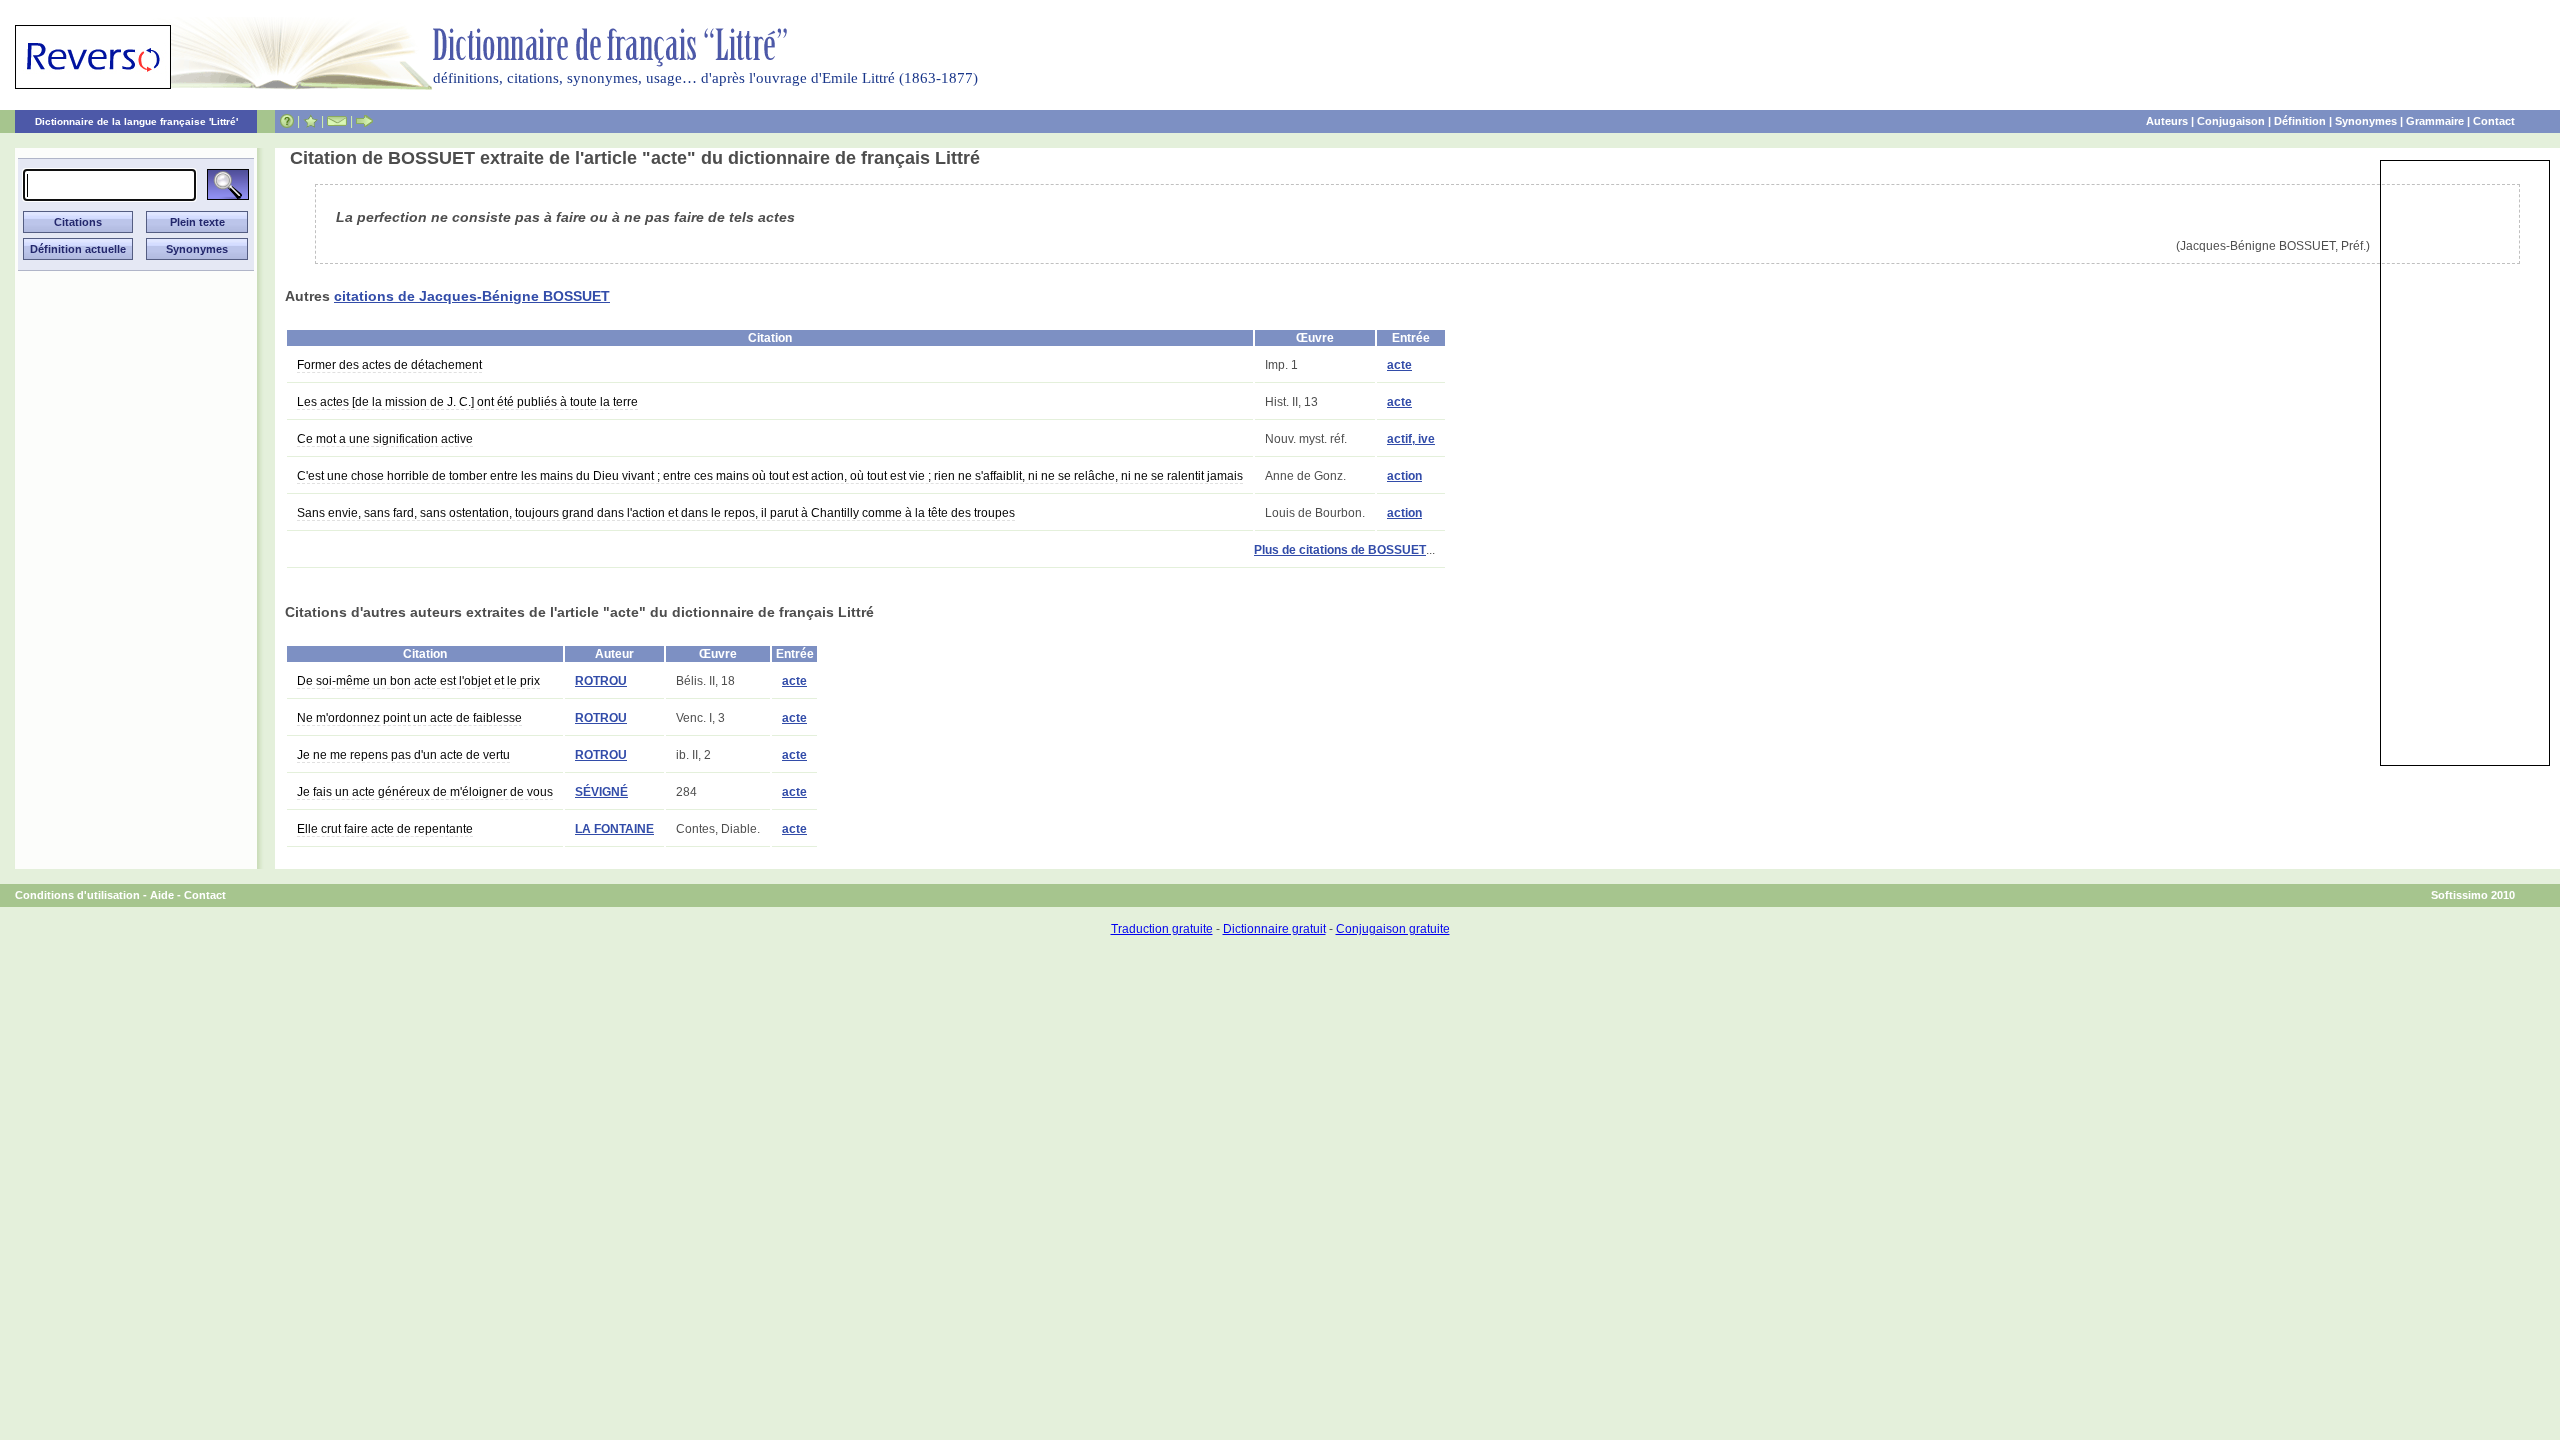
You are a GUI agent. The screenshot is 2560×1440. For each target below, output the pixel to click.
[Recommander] (364, 121)
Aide (162, 895)
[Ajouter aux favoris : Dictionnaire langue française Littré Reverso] (310, 121)
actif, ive (1411, 439)
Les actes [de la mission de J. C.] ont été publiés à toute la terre (467, 402)
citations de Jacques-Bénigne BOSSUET (472, 296)
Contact (2494, 121)
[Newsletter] (337, 121)
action (1404, 476)
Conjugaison (2231, 121)
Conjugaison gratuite (1393, 929)
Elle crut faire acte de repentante (385, 829)
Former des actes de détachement (389, 365)
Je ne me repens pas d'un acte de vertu (403, 755)
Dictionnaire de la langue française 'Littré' (136, 121)
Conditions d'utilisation (77, 895)
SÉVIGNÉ (601, 792)
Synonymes (2366, 121)
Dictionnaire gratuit (1274, 929)
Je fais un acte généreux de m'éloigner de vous (425, 792)
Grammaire (2435, 121)
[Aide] (287, 121)
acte (1399, 365)
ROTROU (601, 681)
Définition (2300, 121)
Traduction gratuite (1162, 929)
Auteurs (2167, 121)
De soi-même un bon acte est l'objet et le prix (418, 681)
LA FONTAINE (614, 829)
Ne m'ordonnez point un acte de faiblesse (409, 718)
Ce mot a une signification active (385, 439)
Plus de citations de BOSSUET (1340, 550)
